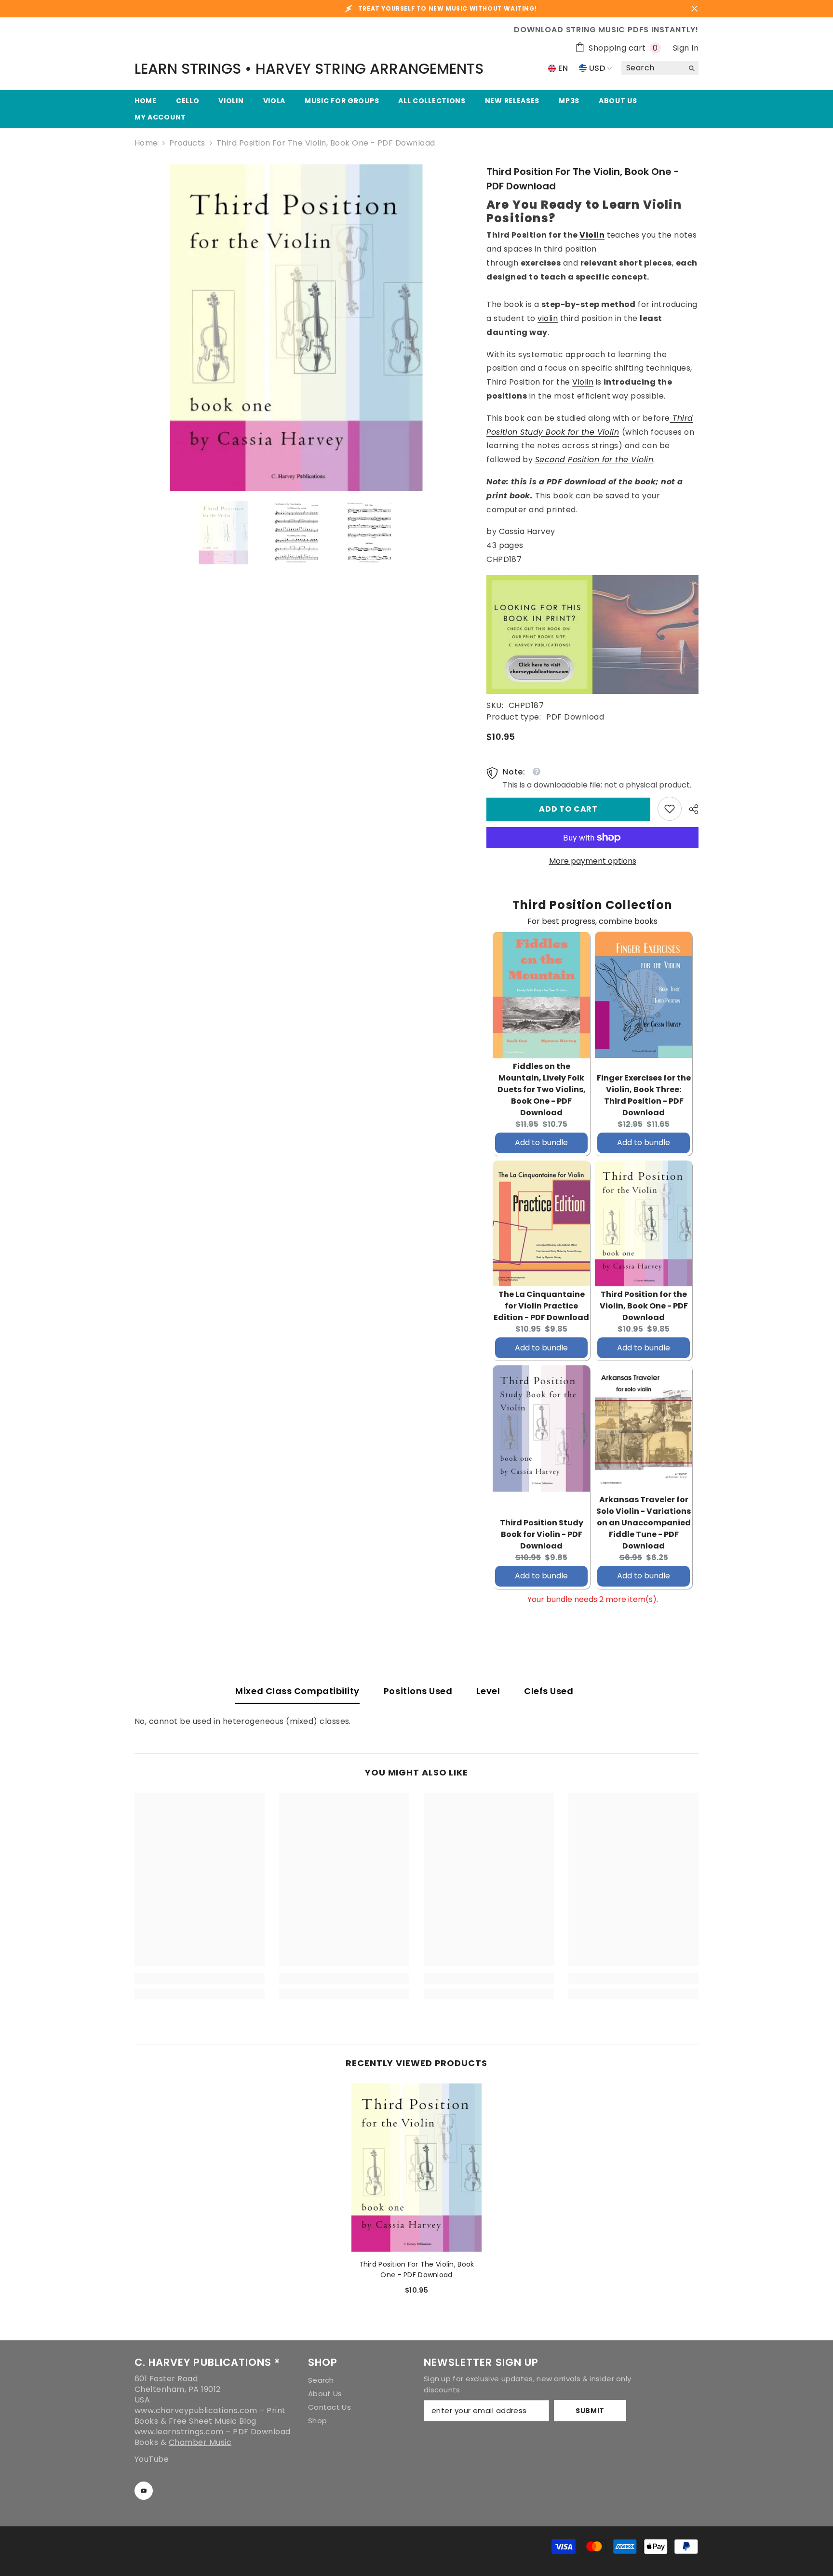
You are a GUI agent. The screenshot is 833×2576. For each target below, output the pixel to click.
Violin (592, 235)
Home (146, 143)
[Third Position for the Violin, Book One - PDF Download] (416, 2168)
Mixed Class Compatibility (297, 1691)
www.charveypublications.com (196, 2410)
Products (187, 143)
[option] (296, 328)
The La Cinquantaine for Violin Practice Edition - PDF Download (541, 1306)
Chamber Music (200, 2442)
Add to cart (568, 809)
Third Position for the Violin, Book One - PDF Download (644, 1306)
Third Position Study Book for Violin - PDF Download (542, 1534)
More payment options (593, 861)
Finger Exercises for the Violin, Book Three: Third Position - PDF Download (644, 1095)
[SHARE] (690, 809)
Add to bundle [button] (541, 1142)
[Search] (660, 68)
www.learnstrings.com (179, 2432)
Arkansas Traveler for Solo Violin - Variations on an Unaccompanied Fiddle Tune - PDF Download (644, 1523)
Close (694, 9)
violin (548, 318)
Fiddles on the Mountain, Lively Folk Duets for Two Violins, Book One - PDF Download (542, 1089)
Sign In (686, 48)
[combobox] (652, 68)
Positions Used (418, 1691)
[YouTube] (144, 2491)
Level (488, 1691)
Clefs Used (549, 1691)
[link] (670, 809)
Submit (590, 2411)
